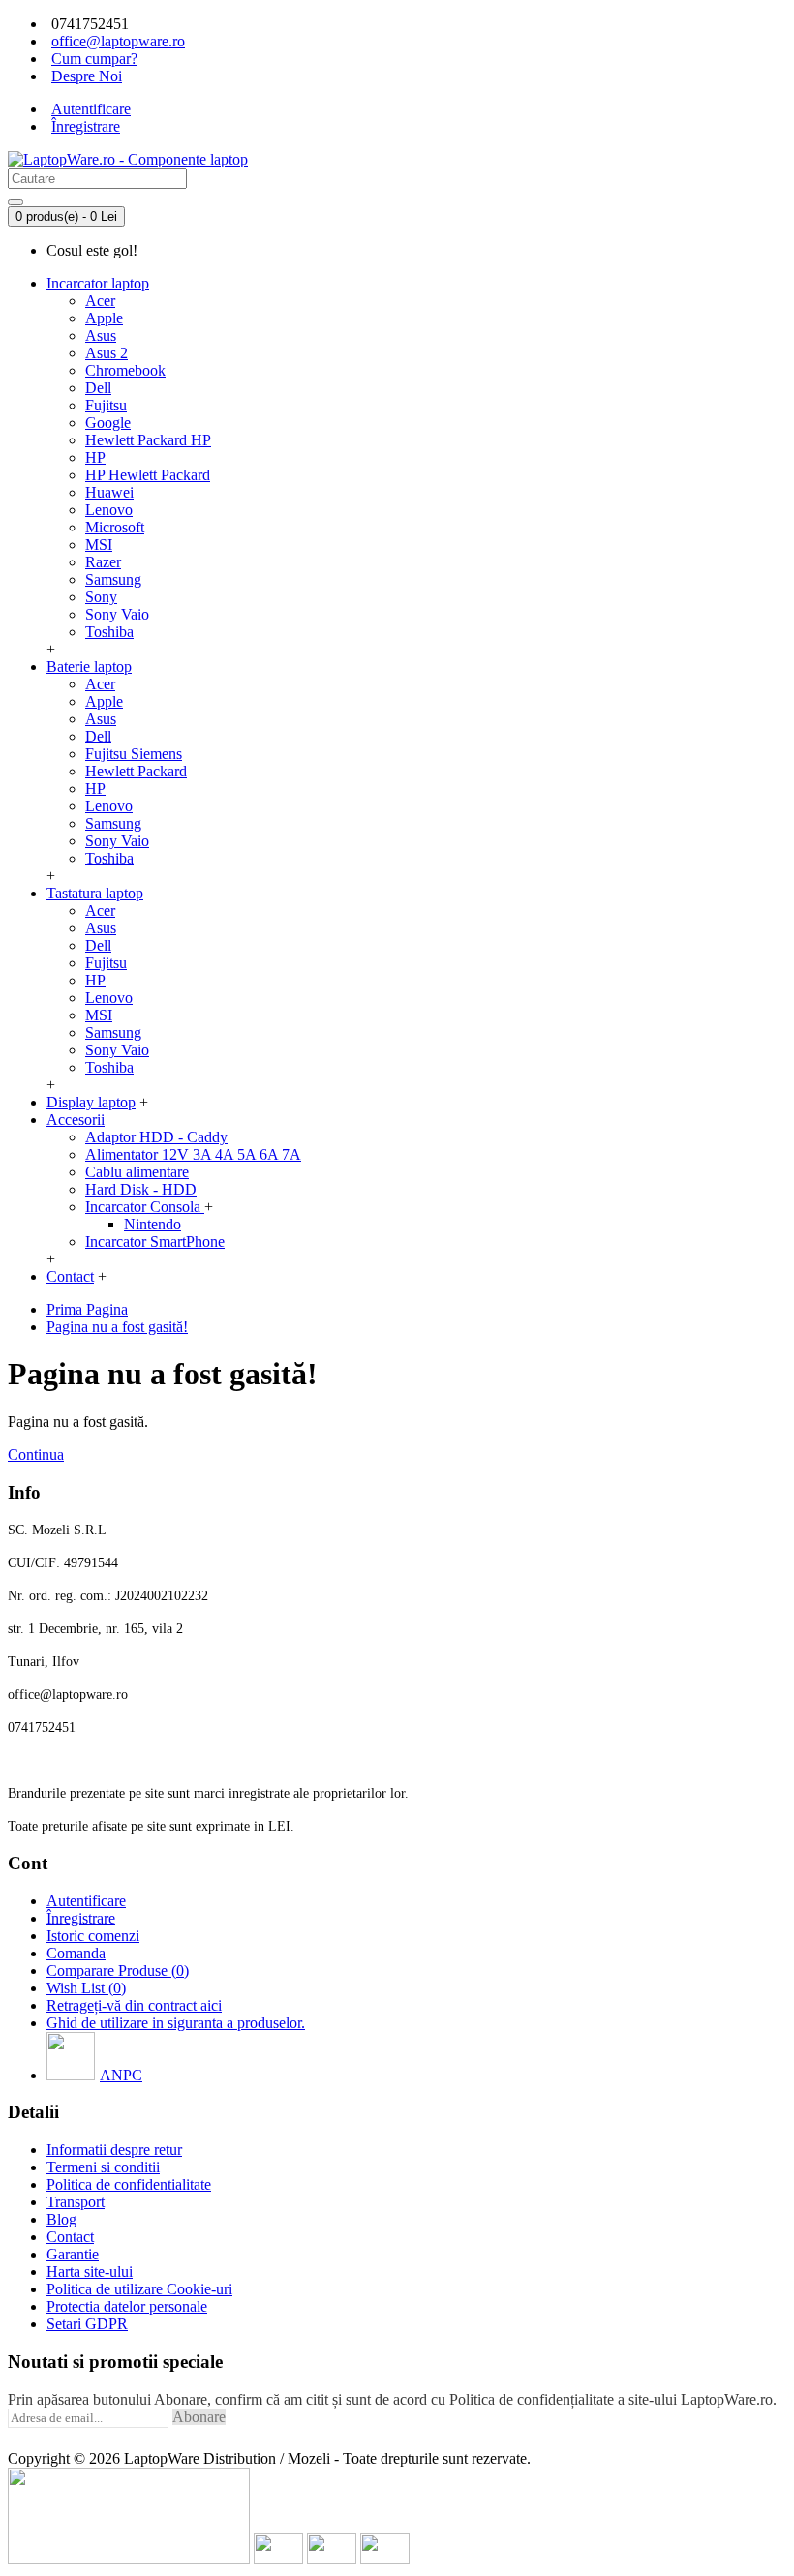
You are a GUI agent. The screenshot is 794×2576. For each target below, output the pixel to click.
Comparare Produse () (118, 1970)
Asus (101, 335)
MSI (99, 545)
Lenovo (109, 510)
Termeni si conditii (103, 2167)
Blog (61, 2219)
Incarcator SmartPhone (155, 1242)
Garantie (73, 2254)
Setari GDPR (87, 2324)
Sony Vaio (117, 614)
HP (95, 457)
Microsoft (115, 527)
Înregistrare (81, 1918)
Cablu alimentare (137, 1172)
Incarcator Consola (145, 1207)
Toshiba (109, 632)
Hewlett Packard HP (148, 440)
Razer (103, 562)
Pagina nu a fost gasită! (117, 1327)
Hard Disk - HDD (141, 1189)
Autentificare (86, 1901)
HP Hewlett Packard (148, 475)
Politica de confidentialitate (129, 2184)
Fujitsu (106, 405)
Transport (76, 2202)
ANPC (121, 2075)
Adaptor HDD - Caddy (156, 1137)
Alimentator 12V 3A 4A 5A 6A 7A (193, 1154)
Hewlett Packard (136, 771)
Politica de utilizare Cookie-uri (139, 2289)
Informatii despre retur (114, 2150)
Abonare (199, 2417)
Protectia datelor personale (127, 2306)
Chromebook (125, 370)
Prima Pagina (87, 1309)
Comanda (76, 1953)
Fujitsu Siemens (134, 754)
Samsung (113, 579)
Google (108, 423)
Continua (36, 1455)
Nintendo (153, 1224)
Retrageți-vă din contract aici (134, 2005)
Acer (100, 301)
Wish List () (86, 1988)
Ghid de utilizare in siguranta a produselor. (176, 2023)
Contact (70, 2237)
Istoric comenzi (93, 1936)
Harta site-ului (90, 2272)
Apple (104, 318)
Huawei (109, 492)
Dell (98, 388)
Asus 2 (107, 353)
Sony (101, 597)
